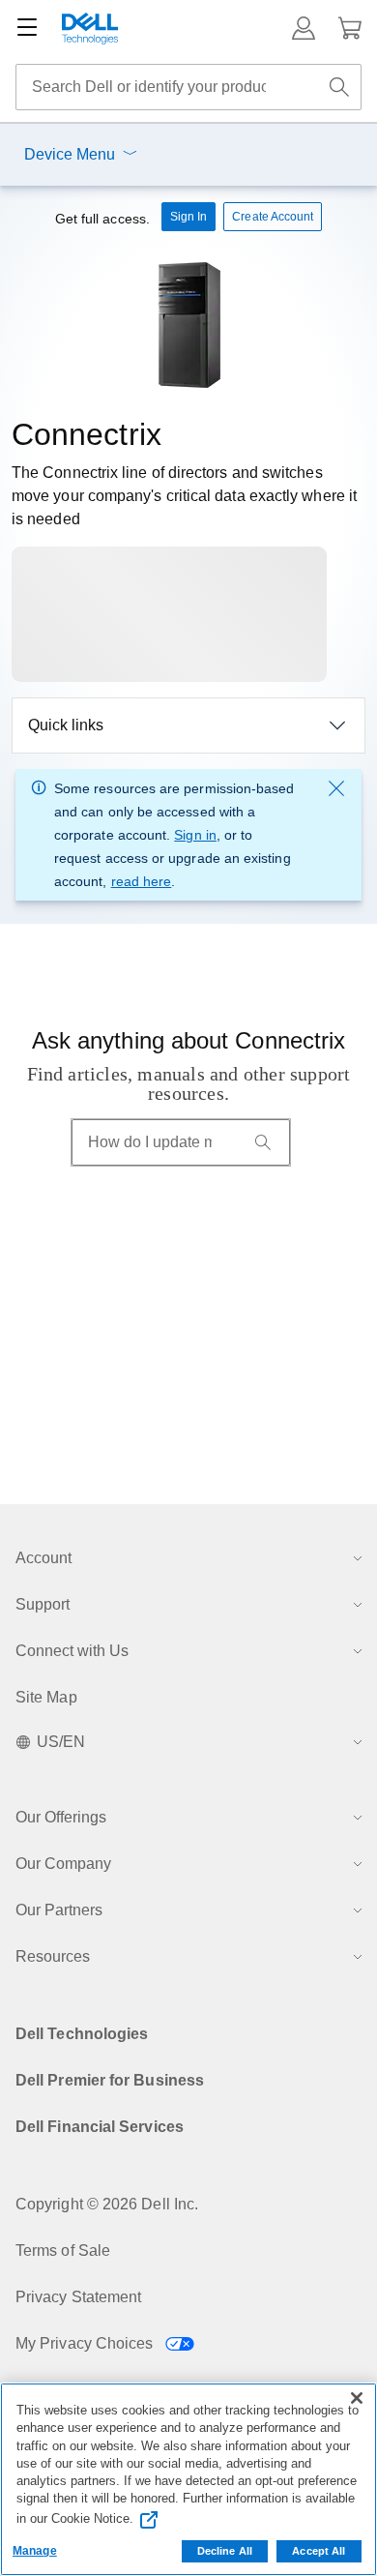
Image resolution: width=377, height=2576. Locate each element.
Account (43, 1558)
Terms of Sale (63, 2250)
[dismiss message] (336, 788)
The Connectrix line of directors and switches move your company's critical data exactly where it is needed (184, 496)
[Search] (263, 1142)
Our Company (63, 1864)
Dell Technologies (82, 2034)
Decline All (225, 2551)
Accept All (319, 2551)
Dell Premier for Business (110, 2080)
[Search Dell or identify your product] (339, 87)
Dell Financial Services (100, 2127)
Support (43, 1604)
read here (142, 881)
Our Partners (59, 1910)
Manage (35, 2551)
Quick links (66, 725)
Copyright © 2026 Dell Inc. (107, 2204)
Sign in (195, 835)
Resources (53, 1956)
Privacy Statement (78, 2297)
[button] (304, 28)
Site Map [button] (46, 1697)
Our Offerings (61, 1817)
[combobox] (188, 87)
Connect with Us (72, 1651)
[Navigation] (27, 28)
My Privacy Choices (87, 2343)
